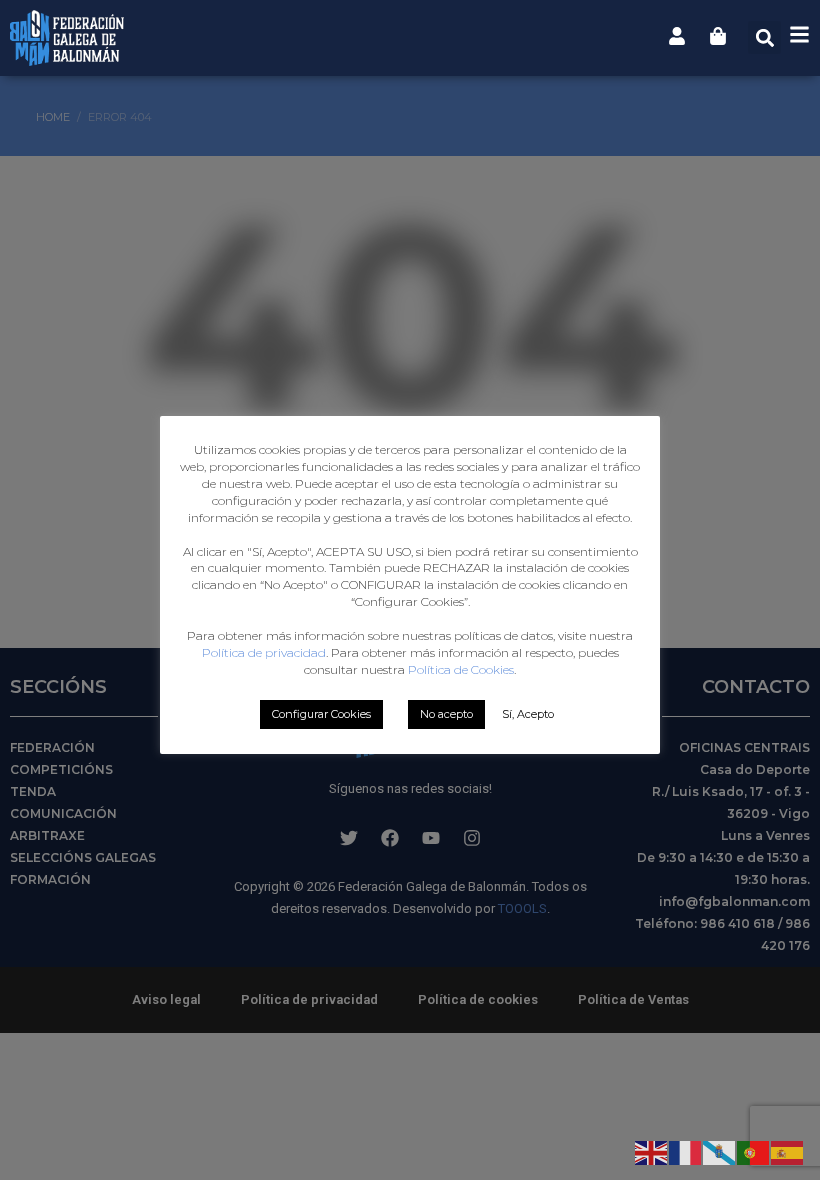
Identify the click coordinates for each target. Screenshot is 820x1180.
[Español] (788, 1151)
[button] (764, 37)
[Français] (686, 1151)
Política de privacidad (264, 652)
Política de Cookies (461, 669)
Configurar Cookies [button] (321, 714)
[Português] (754, 1151)
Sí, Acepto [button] (528, 714)
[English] (652, 1151)
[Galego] (720, 1151)
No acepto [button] (446, 714)
